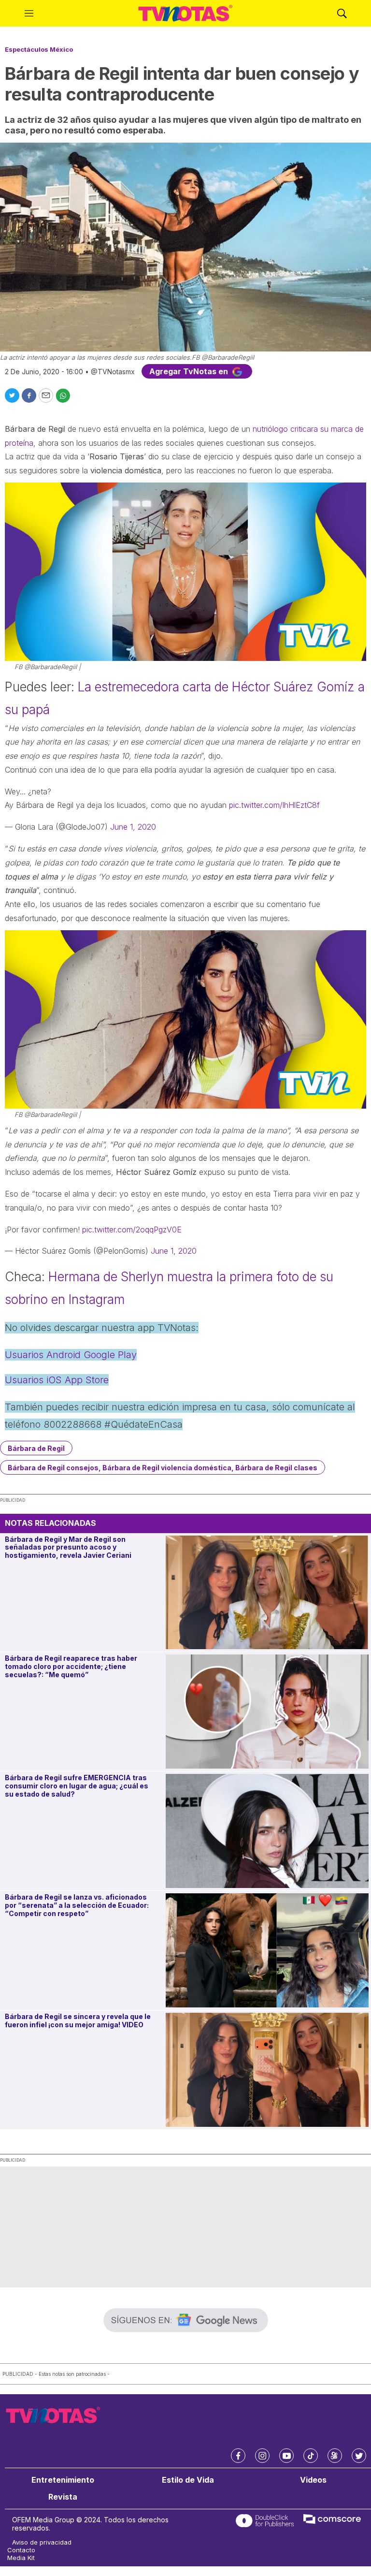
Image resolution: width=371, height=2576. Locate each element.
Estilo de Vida (188, 2480)
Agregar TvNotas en (190, 371)
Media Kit (21, 2558)
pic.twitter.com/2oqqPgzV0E (132, 1229)
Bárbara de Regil (36, 1448)
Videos (313, 2480)
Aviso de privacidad (42, 2542)
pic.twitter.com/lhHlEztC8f (274, 805)
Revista (63, 2497)
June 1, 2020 (133, 827)
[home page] (185, 14)
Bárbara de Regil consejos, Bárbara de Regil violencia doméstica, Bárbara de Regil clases (163, 1468)
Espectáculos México (39, 49)
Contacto (21, 2550)
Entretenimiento (63, 2480)
